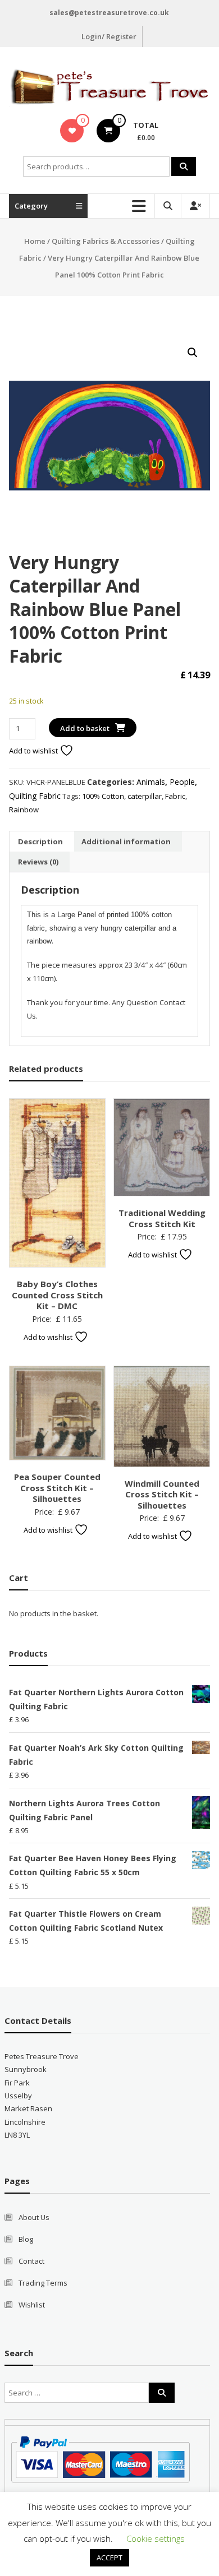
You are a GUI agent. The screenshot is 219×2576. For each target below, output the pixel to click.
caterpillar (145, 796)
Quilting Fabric (35, 796)
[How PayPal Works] (100, 2459)
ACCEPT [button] (109, 2557)
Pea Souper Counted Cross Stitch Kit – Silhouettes (57, 1488)
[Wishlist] (72, 131)
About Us (34, 2217)
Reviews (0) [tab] (38, 862)
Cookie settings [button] (156, 2538)
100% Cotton (103, 796)
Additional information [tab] (126, 841)
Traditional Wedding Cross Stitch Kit (162, 1218)
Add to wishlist (34, 751)
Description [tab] (40, 841)
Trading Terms (43, 2283)
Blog (26, 2239)
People (182, 782)
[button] (193, 353)
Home (35, 241)
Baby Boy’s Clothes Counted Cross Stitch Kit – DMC (57, 1295)
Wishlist (32, 2305)
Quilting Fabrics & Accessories (106, 241)
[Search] (184, 167)
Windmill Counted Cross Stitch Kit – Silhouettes (162, 1494)
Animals (151, 782)
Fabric (175, 796)
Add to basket (85, 728)
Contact (31, 2261)
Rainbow (24, 810)
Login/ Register (109, 36)
